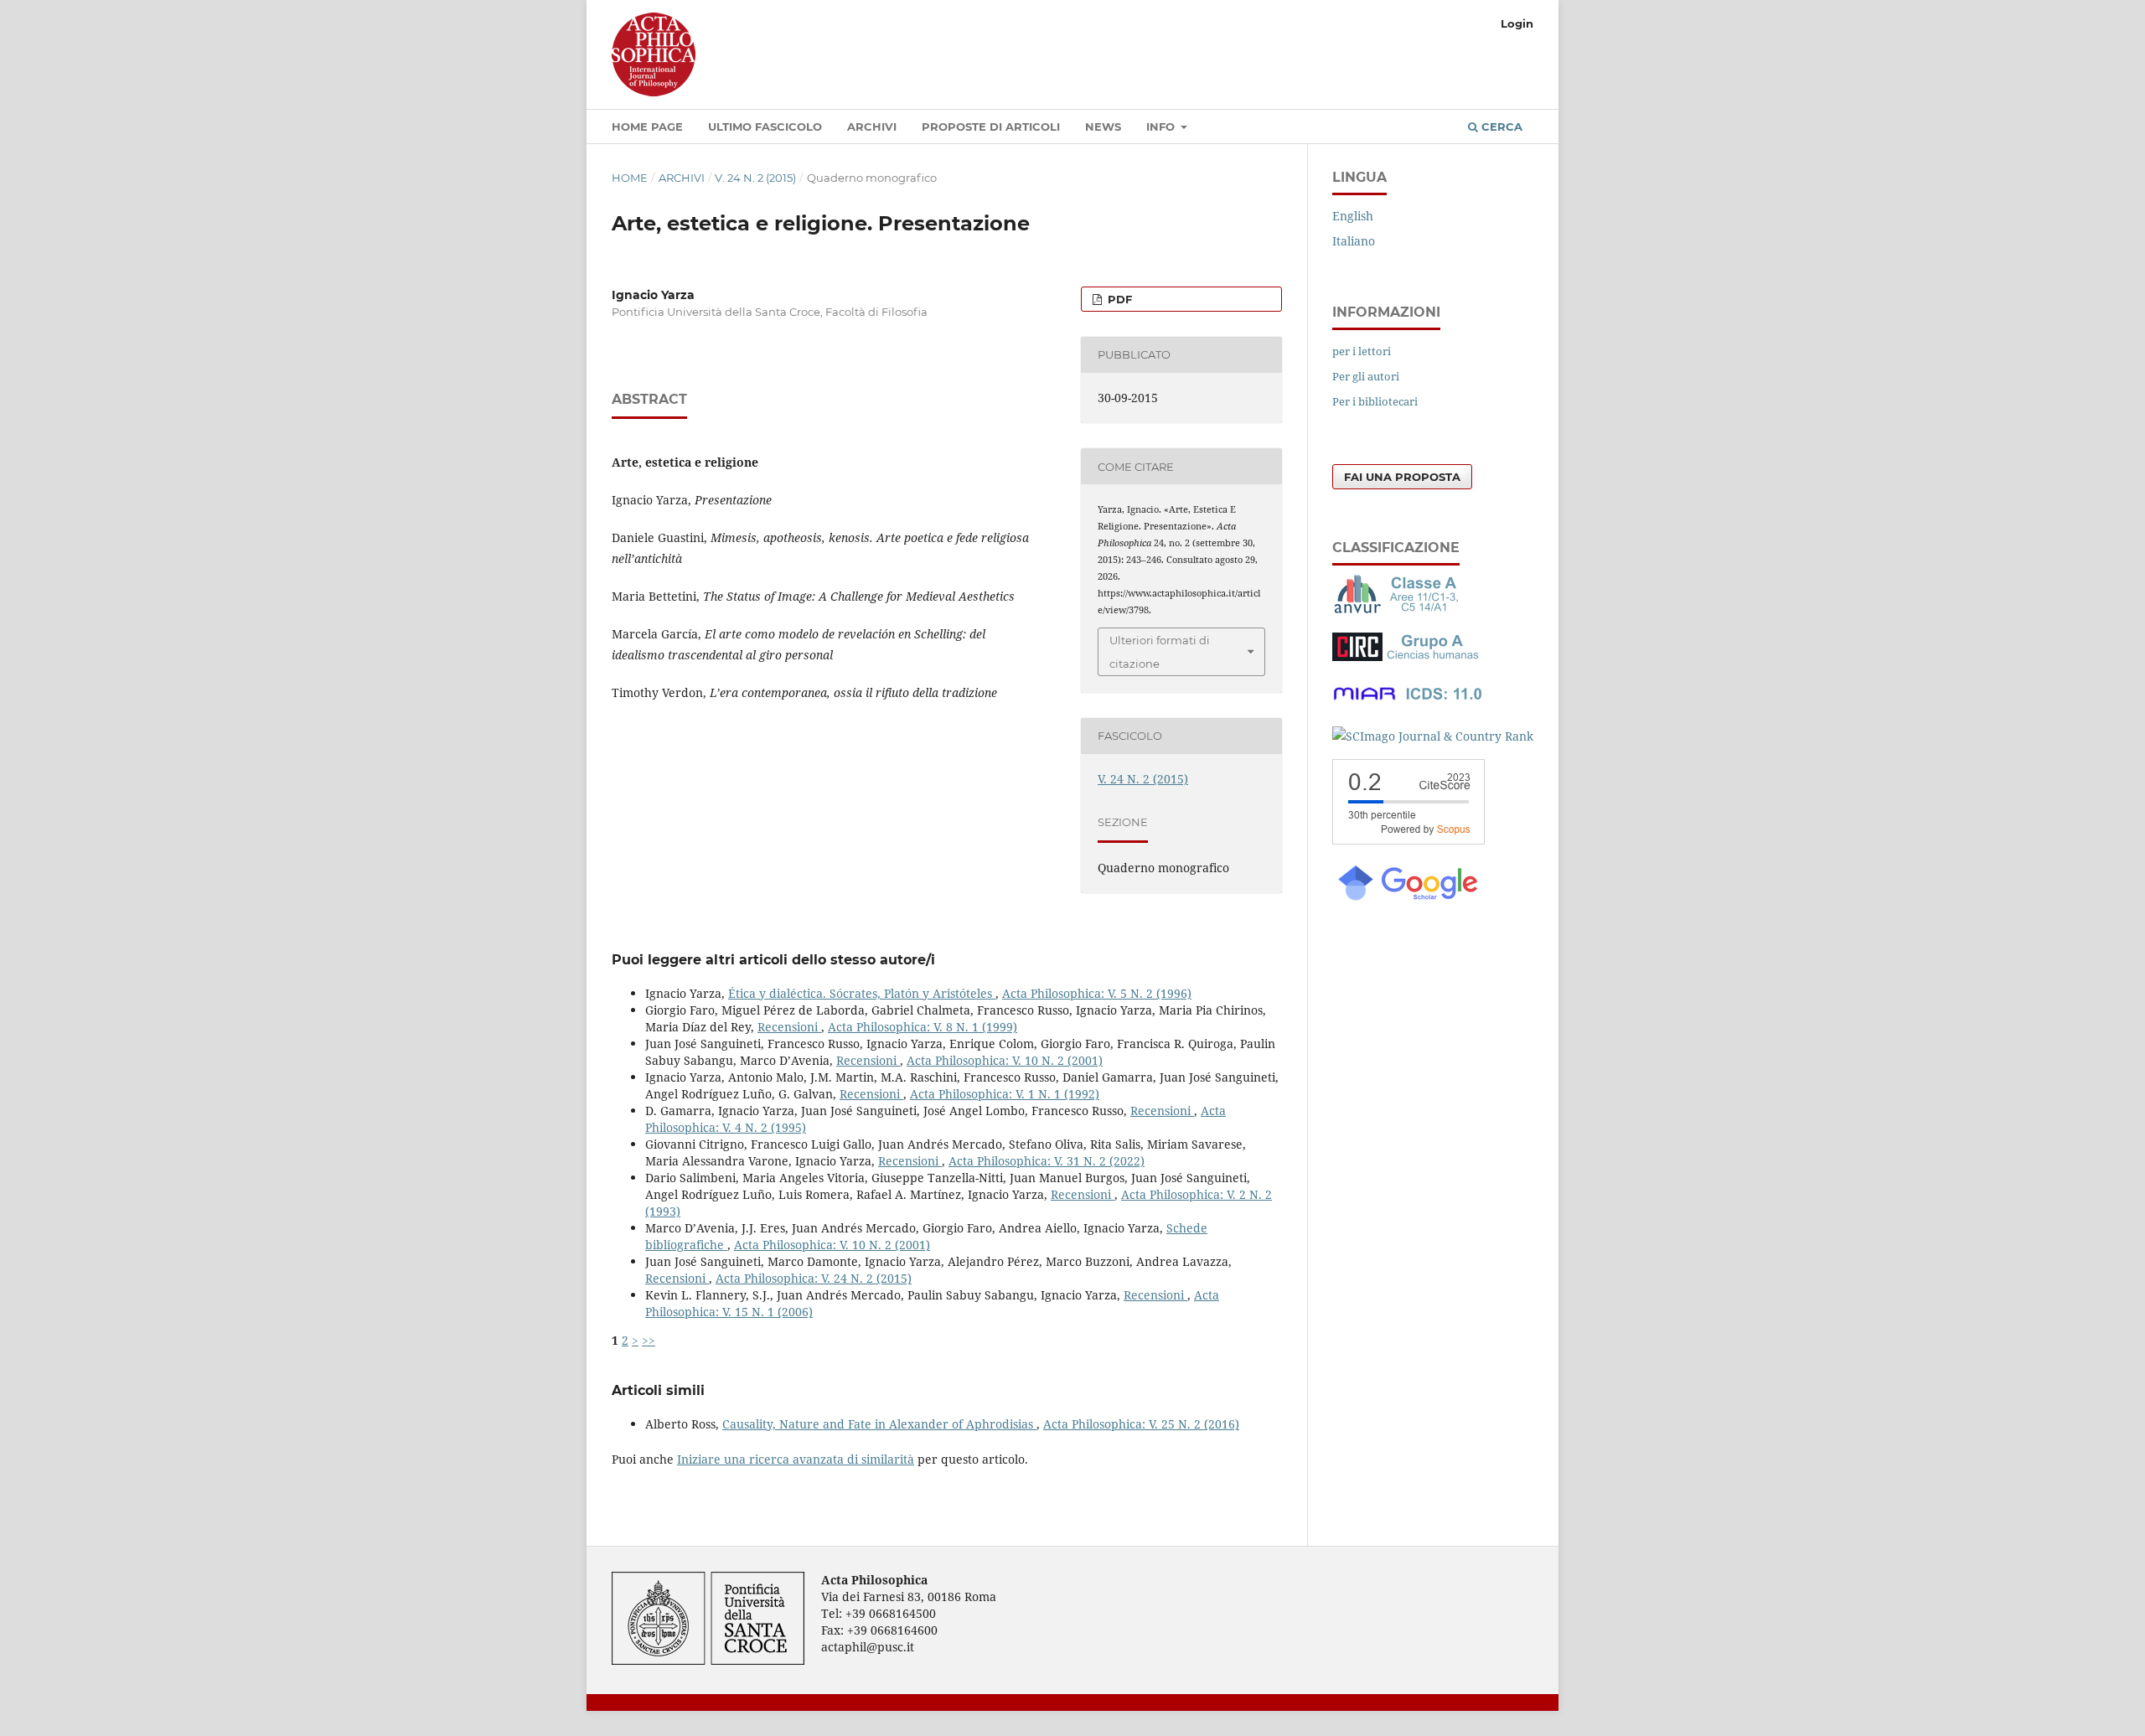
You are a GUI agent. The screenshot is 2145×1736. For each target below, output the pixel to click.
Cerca (1500, 127)
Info (1162, 127)
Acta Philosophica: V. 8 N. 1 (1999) (923, 1027)
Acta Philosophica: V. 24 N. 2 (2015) (814, 1278)
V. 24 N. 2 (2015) (755, 178)
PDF (1118, 299)
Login (1517, 23)
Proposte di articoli (991, 127)
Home (630, 178)
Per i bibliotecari (1375, 401)
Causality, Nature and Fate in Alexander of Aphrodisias (879, 1424)
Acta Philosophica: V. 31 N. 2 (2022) (1047, 1161)
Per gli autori (1366, 376)
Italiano (1354, 241)
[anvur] (1399, 610)
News (1103, 127)
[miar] (1408, 703)
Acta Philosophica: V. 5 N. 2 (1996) (1097, 993)
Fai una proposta (1402, 477)
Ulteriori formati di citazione (1160, 652)
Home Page (647, 127)
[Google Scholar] (1407, 899)
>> (649, 1340)
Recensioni (789, 1027)
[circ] (1408, 656)
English (1353, 216)
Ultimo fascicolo (765, 127)
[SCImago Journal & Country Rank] (1433, 736)
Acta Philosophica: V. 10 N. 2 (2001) (1005, 1060)
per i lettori (1362, 351)
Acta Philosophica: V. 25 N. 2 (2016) (1141, 1424)
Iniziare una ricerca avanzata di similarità (796, 1459)
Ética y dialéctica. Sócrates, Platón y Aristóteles (862, 993)
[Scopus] (1408, 840)
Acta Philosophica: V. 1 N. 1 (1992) (1005, 1094)
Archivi (872, 127)
